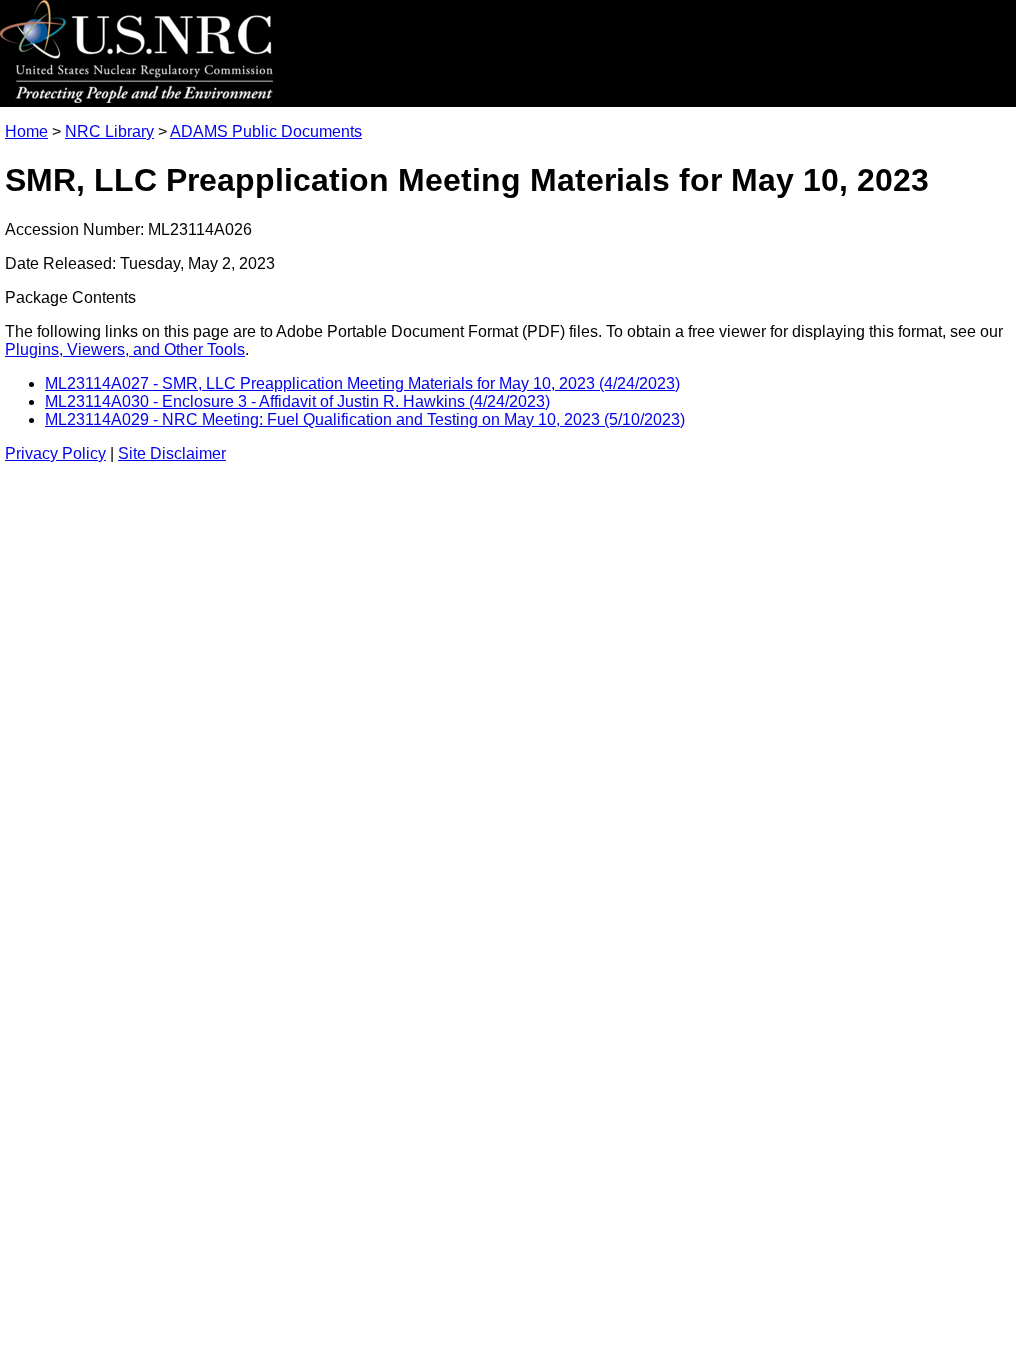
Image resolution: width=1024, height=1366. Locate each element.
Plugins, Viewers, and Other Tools (125, 349)
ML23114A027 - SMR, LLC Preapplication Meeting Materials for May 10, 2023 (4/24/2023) (362, 383)
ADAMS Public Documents (266, 131)
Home (26, 131)
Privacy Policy (55, 453)
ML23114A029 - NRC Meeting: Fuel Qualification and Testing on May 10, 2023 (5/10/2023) (365, 419)
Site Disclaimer (172, 453)
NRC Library (109, 131)
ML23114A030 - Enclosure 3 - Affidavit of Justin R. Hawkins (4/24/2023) (297, 401)
